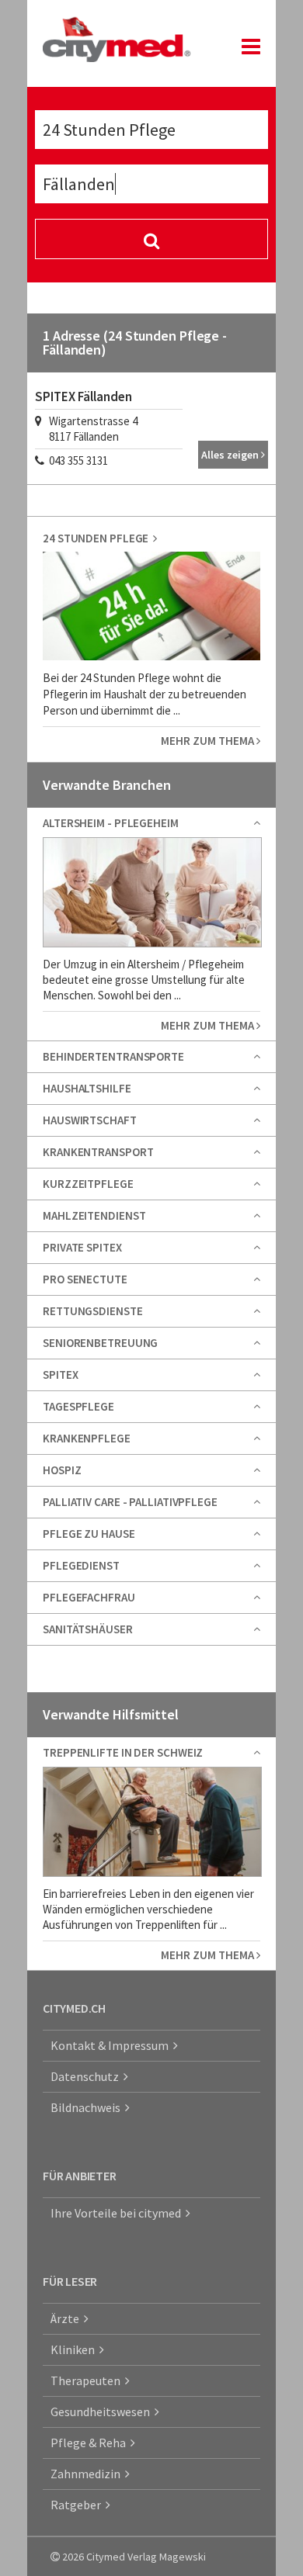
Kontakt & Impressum (112, 2045)
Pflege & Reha (91, 2443)
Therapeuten (88, 2380)
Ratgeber (78, 2505)
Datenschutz (87, 2076)
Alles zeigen (231, 455)
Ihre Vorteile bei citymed (118, 2213)
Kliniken (75, 2349)
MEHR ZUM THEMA (209, 741)
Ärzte (67, 2318)
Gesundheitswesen (103, 2412)
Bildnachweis (88, 2107)
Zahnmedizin (88, 2474)
